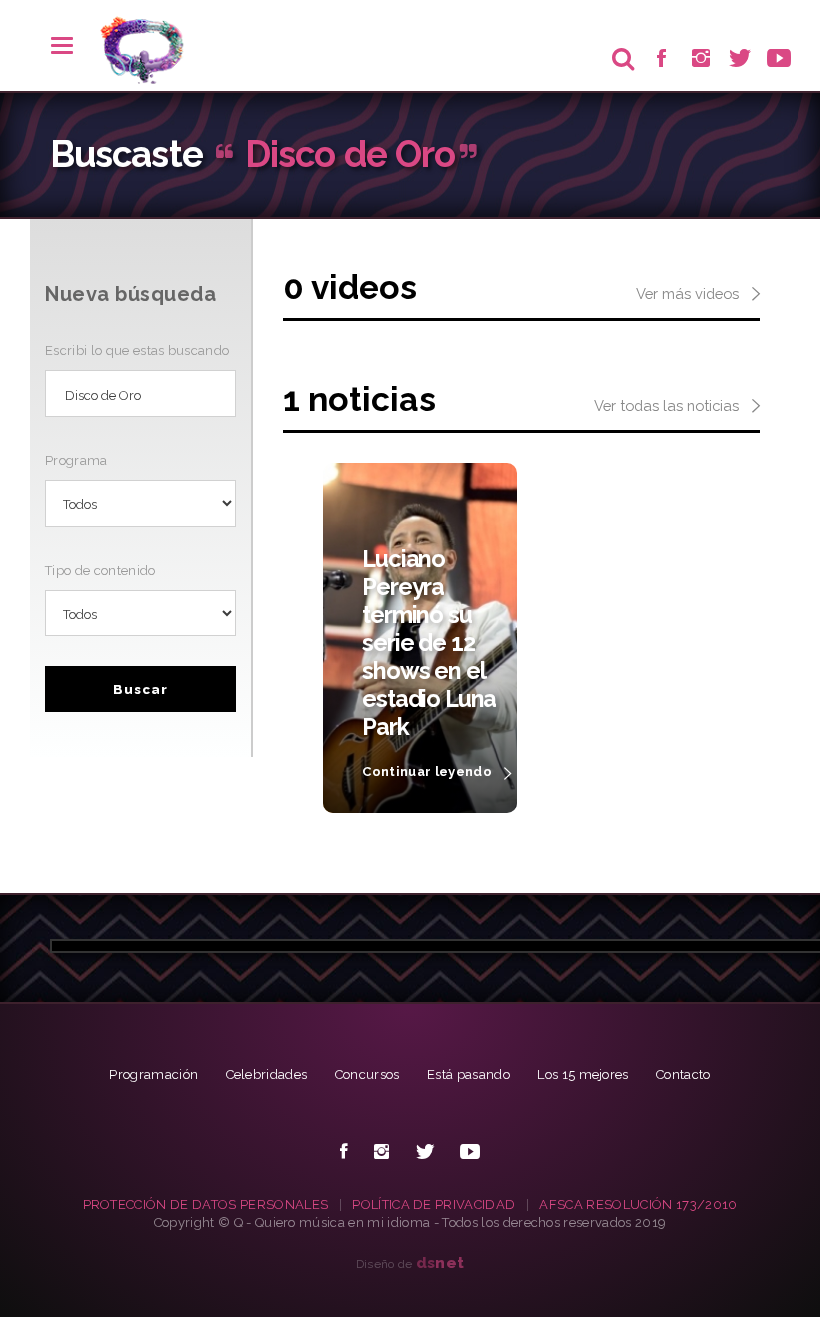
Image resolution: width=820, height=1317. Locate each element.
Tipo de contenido (100, 570)
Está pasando (468, 1074)
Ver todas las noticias (668, 405)
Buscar (140, 689)
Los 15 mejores (583, 1074)
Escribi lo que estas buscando (137, 350)
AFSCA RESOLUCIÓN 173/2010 (638, 1204)
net (440, 1262)
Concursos (367, 1074)
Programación (153, 1074)
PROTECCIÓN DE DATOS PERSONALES (206, 1204)
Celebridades (267, 1074)
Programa (76, 460)
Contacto (683, 1074)
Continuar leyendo (428, 771)
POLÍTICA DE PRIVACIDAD (433, 1204)
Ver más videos (689, 293)
